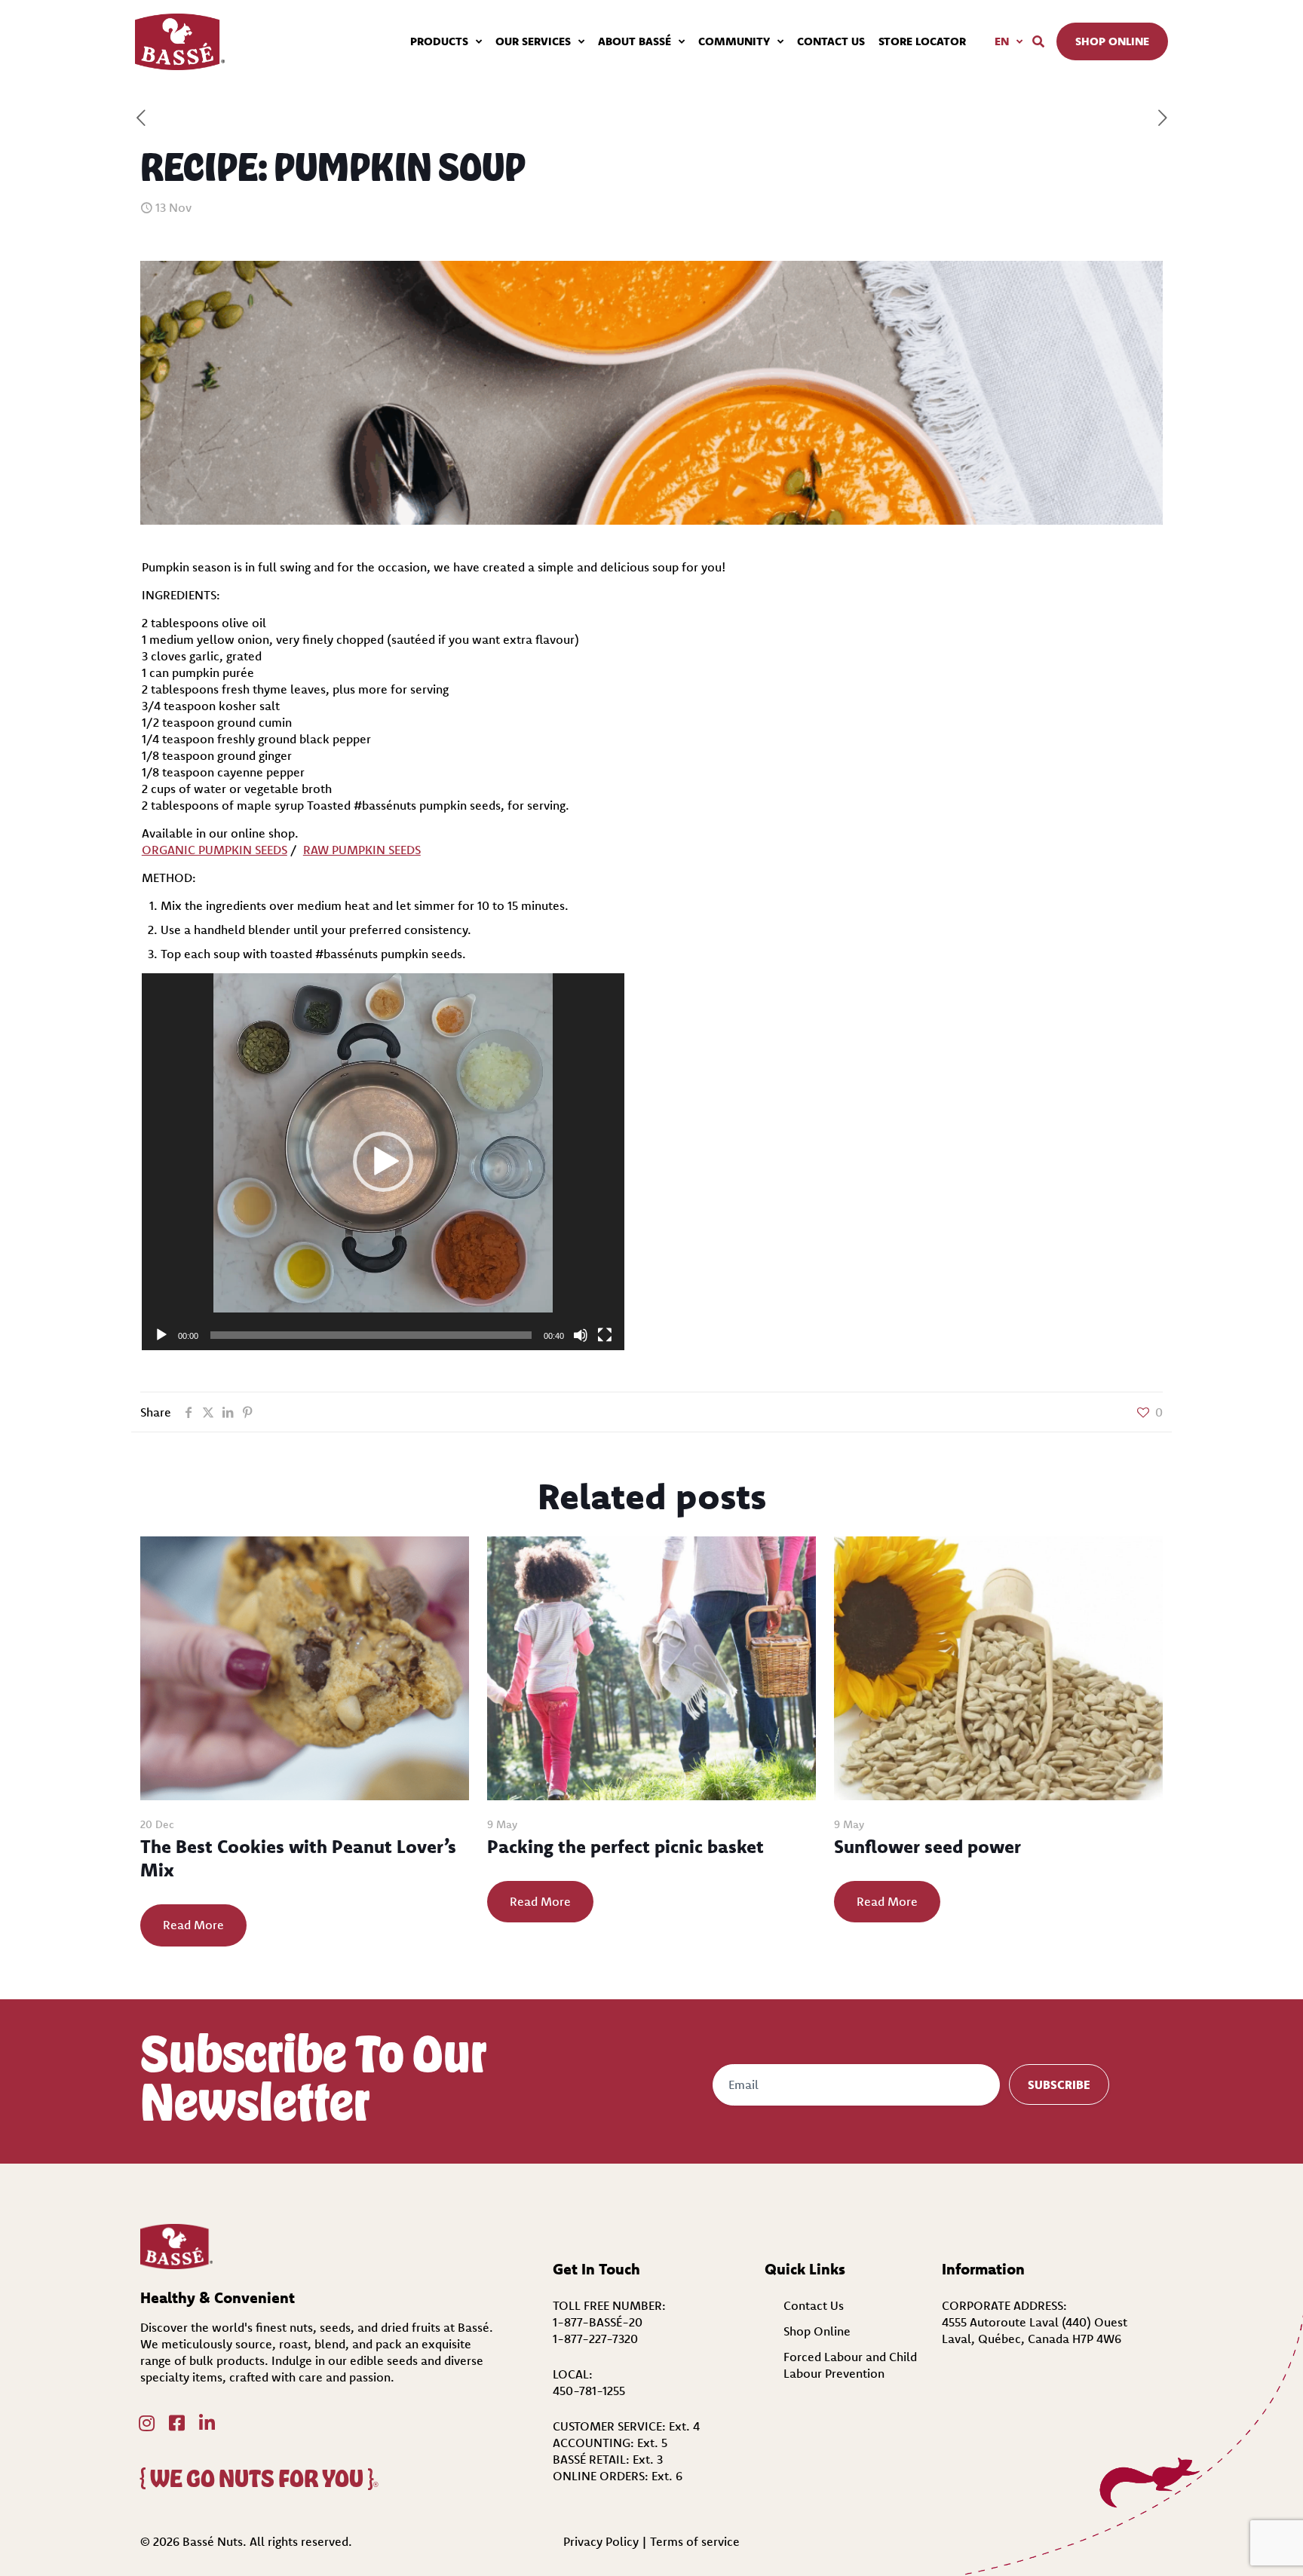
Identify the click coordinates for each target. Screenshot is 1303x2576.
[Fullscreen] (605, 1335)
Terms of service (695, 2541)
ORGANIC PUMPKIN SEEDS (215, 850)
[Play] (161, 1335)
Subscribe (1059, 2084)
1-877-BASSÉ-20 (598, 2322)
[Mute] (581, 1335)
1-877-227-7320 (595, 2339)
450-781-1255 (589, 2391)
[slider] (371, 1335)
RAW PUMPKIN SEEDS (362, 850)
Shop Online (817, 2331)
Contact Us (814, 2305)
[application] (383, 1162)
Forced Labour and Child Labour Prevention (850, 2365)
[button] (383, 1162)
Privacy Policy (601, 2541)
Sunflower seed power (927, 1846)
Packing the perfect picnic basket (625, 1846)
